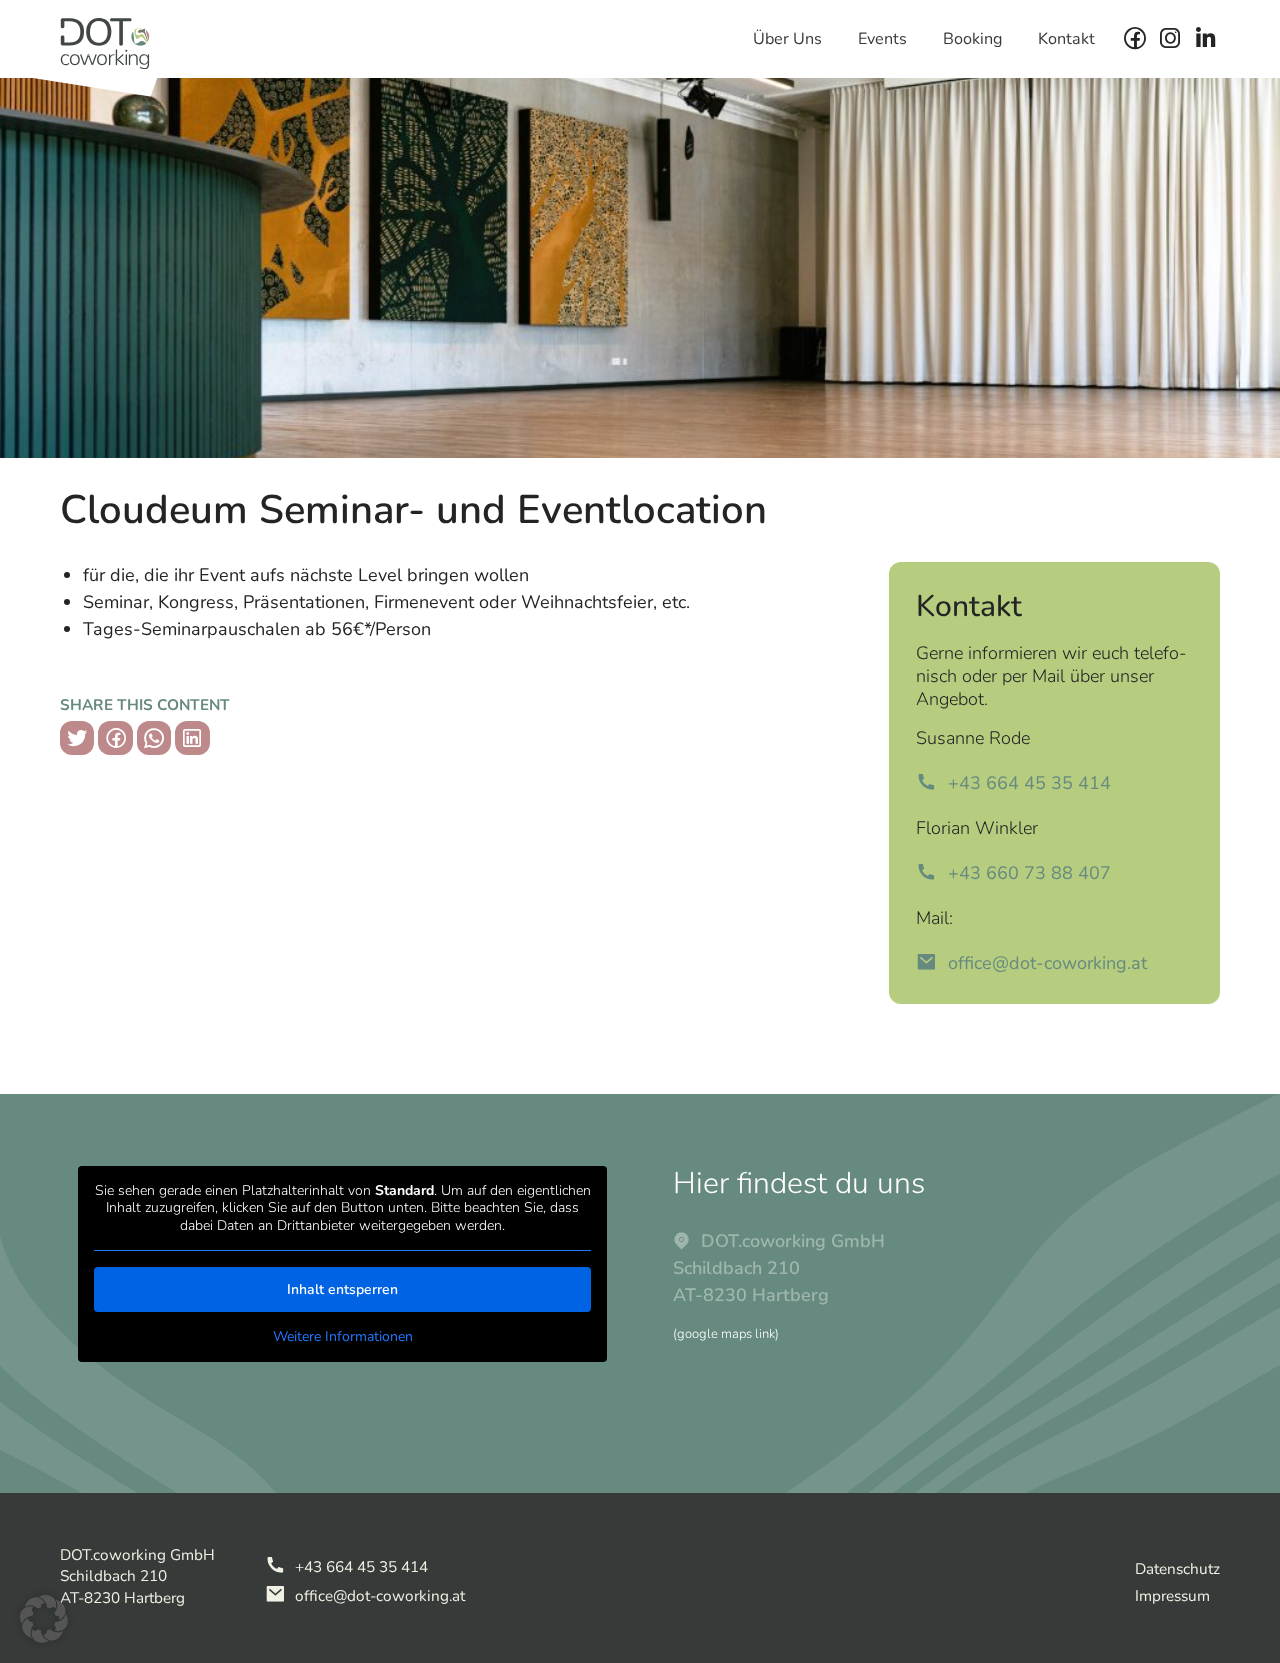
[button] (44, 1619)
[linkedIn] (1205, 39)
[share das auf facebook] (115, 738)
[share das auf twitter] (77, 738)
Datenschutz (1177, 1569)
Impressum (1172, 1596)
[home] (105, 41)
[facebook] (1135, 39)
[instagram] (1170, 39)
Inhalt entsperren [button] (342, 1289)
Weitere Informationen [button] (343, 1337)
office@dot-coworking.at (1044, 963)
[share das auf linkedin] (192, 738)
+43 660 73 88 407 (1026, 873)
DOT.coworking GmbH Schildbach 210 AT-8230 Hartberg (779, 1268)
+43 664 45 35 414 (1026, 783)
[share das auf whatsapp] (154, 738)
